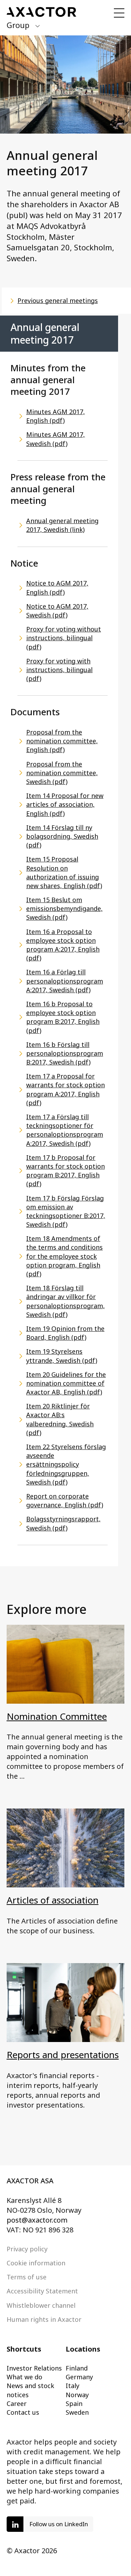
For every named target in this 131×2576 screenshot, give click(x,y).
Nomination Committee (57, 1716)
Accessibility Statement (42, 2291)
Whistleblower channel (41, 2305)
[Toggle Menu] (119, 13)
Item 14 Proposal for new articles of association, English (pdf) (65, 804)
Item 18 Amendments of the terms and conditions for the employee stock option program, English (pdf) (64, 1256)
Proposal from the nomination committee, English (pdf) (62, 741)
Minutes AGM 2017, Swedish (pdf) (56, 439)
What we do (24, 2377)
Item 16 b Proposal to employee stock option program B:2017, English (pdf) (63, 1017)
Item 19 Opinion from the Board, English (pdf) (65, 1333)
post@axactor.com (37, 2220)
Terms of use (27, 2277)
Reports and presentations (63, 2055)
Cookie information (36, 2263)
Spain (74, 2403)
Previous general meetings (58, 300)
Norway (77, 2395)
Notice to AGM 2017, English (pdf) (57, 587)
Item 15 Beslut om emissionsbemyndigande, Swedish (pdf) (64, 908)
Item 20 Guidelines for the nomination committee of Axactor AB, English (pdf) (66, 1383)
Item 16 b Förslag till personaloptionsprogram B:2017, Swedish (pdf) (65, 1053)
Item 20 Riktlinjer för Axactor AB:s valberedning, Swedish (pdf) (60, 1419)
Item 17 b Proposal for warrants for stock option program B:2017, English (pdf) (65, 1171)
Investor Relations (34, 2368)
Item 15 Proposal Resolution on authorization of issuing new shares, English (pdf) (64, 872)
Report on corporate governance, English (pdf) (65, 1500)
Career (17, 2403)
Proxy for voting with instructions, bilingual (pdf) (59, 670)
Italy (72, 2386)
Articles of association (53, 1900)
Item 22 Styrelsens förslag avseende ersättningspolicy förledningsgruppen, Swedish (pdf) (66, 1464)
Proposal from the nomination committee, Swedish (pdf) (62, 773)
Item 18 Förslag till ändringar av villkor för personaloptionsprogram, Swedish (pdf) (65, 1301)
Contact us (23, 2412)
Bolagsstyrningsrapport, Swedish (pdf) (63, 1523)
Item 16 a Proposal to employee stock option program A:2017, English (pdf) (63, 945)
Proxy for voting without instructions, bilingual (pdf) (64, 638)
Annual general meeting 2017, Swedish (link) (62, 525)
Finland (77, 2368)
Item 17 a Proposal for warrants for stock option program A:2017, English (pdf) (65, 1089)
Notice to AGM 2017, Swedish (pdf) (57, 611)
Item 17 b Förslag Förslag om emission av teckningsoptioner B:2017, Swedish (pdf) (66, 1211)
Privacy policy (27, 2249)
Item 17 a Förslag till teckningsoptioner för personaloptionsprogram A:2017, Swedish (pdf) (65, 1130)
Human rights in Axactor (44, 2319)
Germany (79, 2377)
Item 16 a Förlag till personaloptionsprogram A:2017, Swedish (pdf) (65, 981)
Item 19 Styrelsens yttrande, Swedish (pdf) (62, 1356)
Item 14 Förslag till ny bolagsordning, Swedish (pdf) (62, 836)
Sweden (77, 2412)
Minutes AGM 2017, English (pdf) (56, 416)
